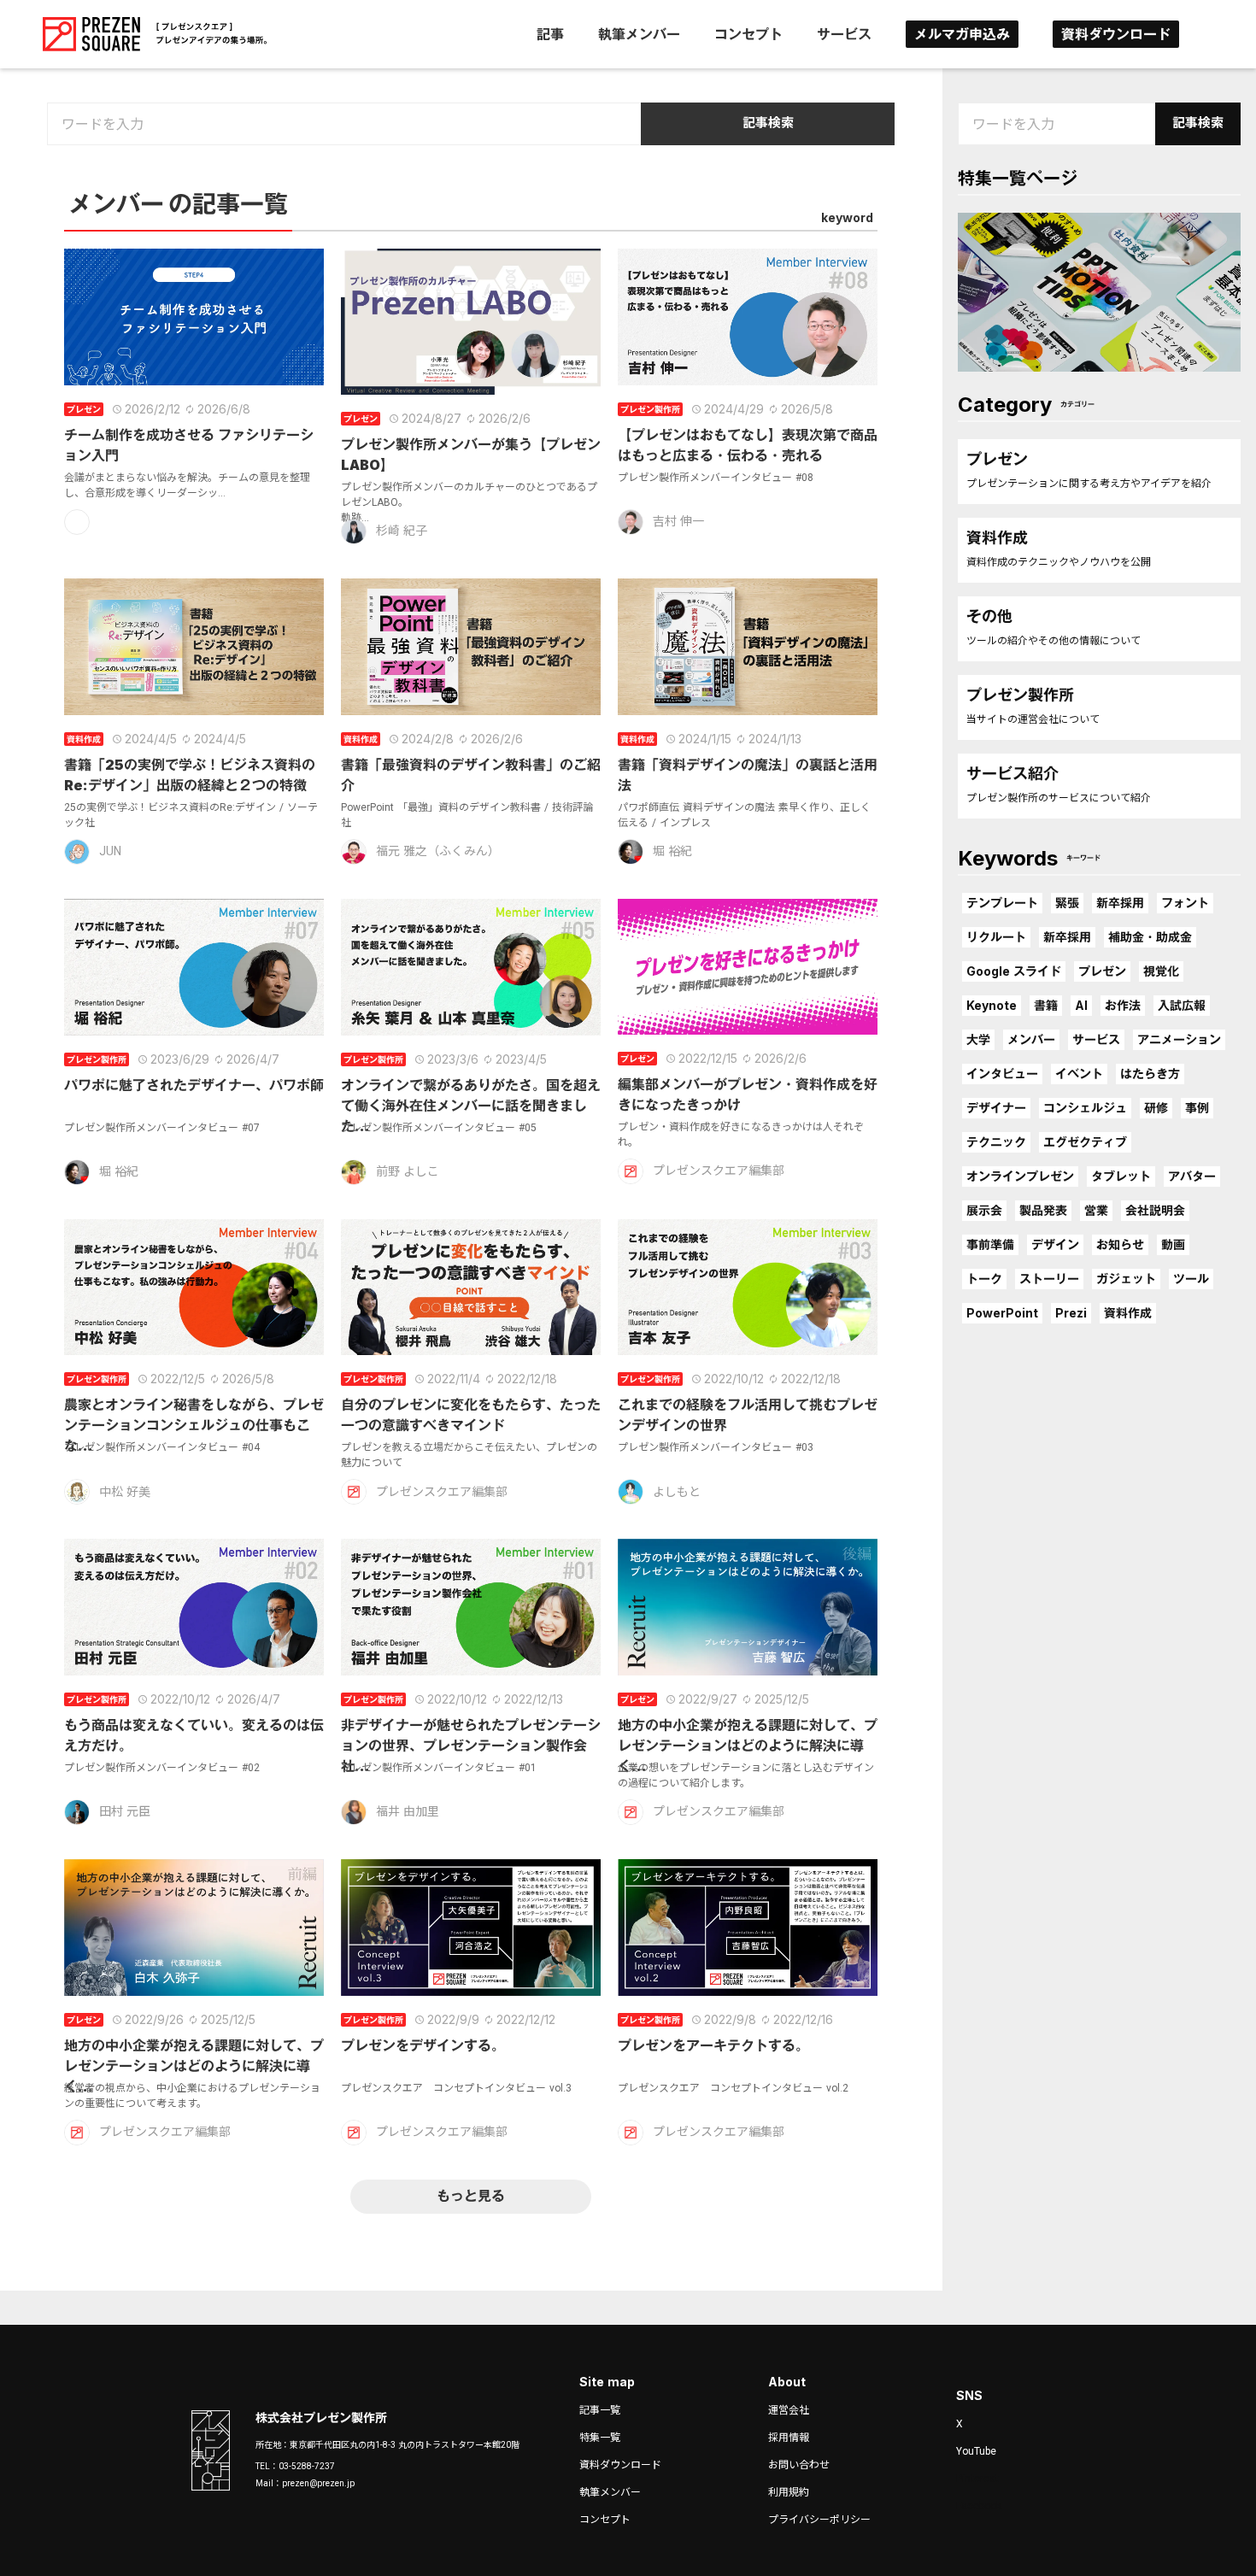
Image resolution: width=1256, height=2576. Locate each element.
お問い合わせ (799, 2465)
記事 (550, 34)
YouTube (976, 2451)
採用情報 (789, 2438)
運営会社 (789, 2410)
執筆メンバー (639, 34)
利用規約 (789, 2492)
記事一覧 (600, 2410)
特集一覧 (600, 2438)
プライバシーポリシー (819, 2520)
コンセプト (748, 34)
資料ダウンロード (1116, 34)
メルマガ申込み (962, 34)
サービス (844, 34)
